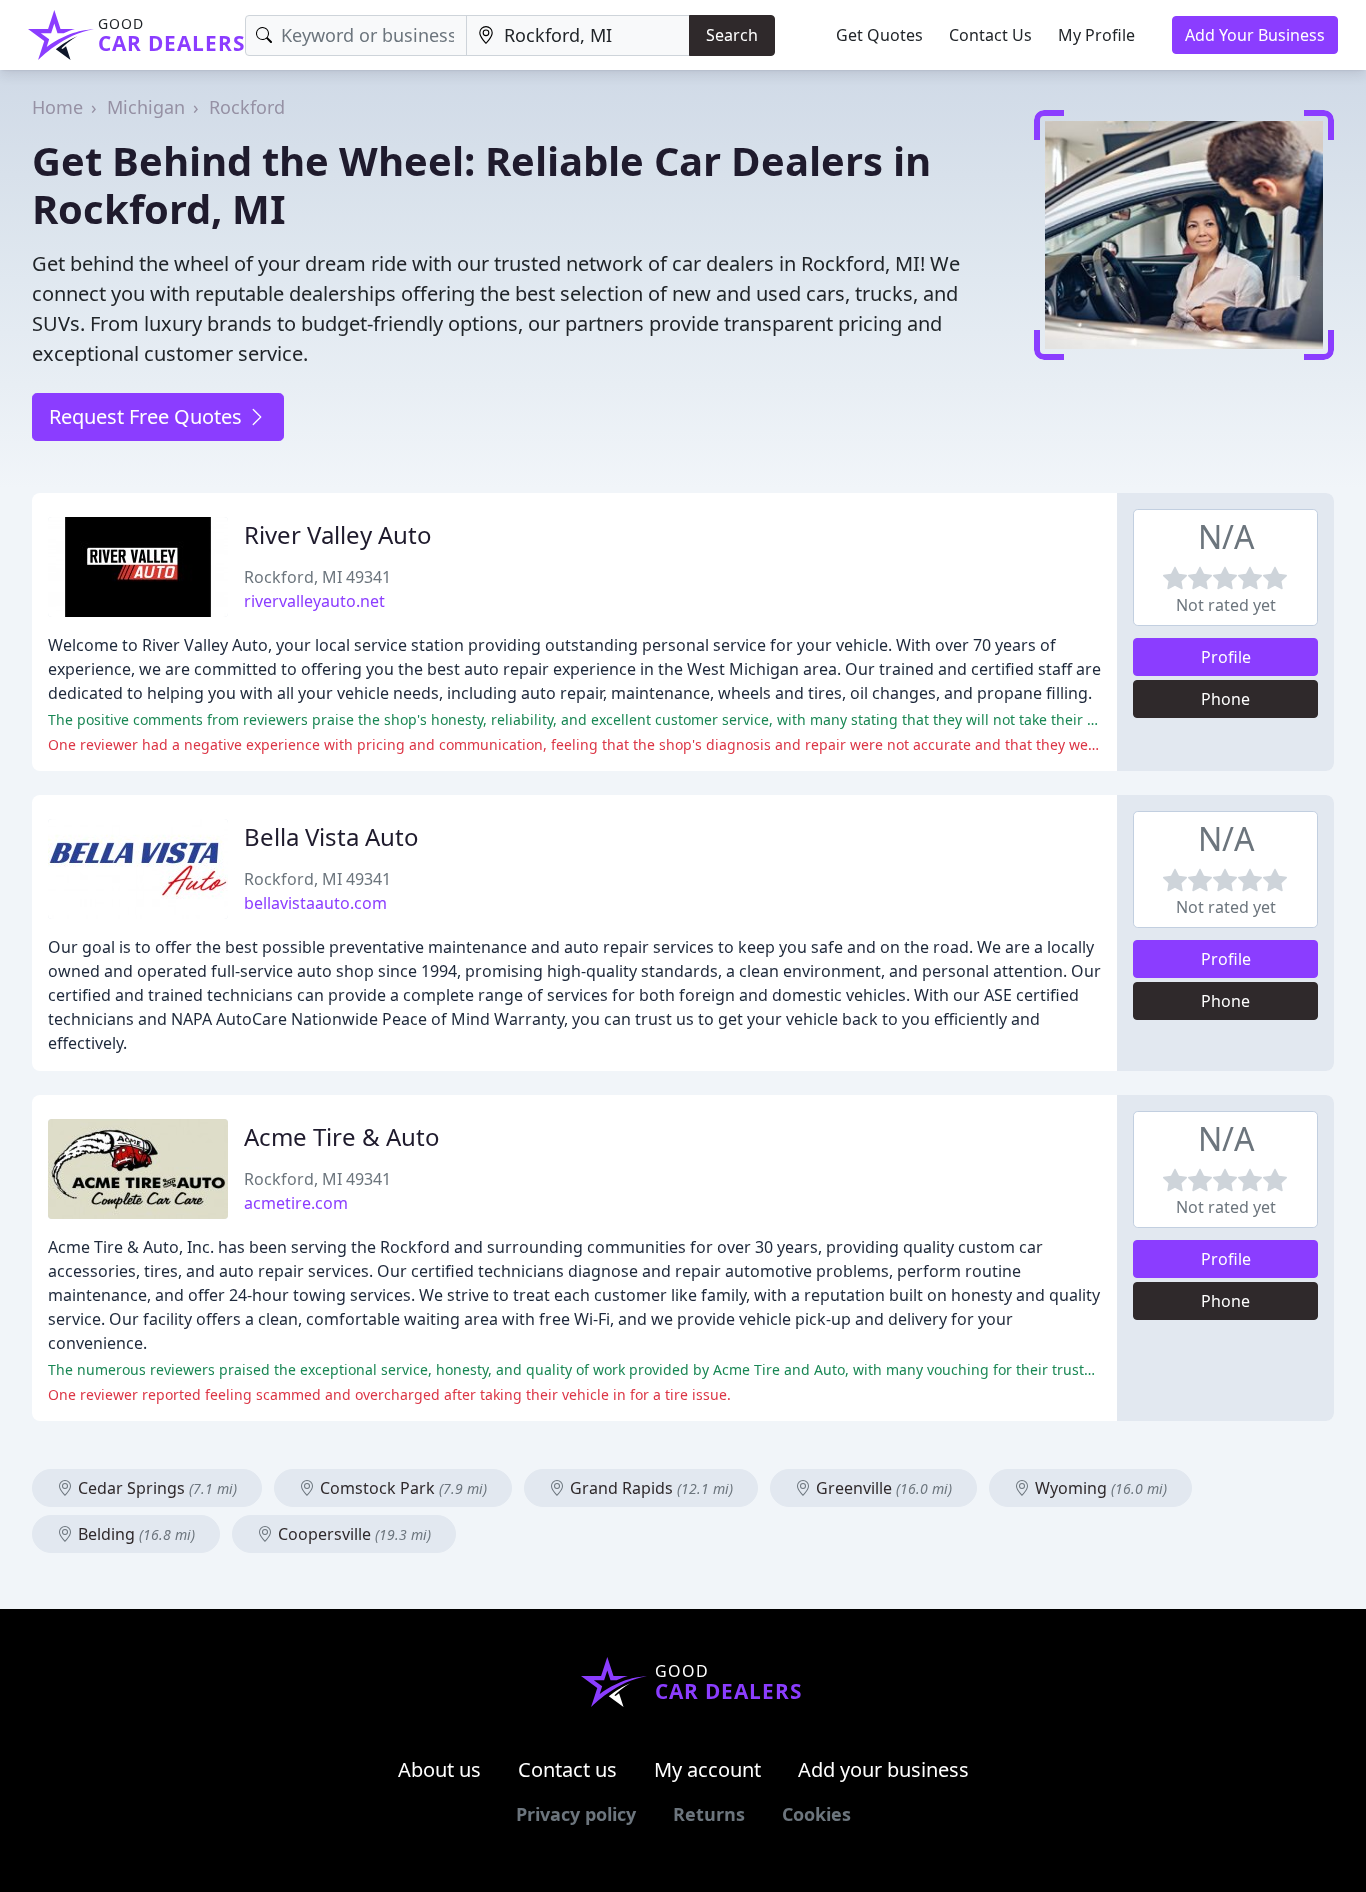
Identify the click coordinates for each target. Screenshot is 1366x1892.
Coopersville (352, 1534)
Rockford (247, 107)
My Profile (1096, 35)
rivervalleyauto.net (314, 601)
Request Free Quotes (148, 416)
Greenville (882, 1488)
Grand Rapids (649, 1488)
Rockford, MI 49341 (317, 577)
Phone (1225, 699)
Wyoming (1099, 1488)
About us (439, 1769)
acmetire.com (296, 1203)
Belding (134, 1534)
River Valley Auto (338, 534)
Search (732, 35)
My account (707, 1769)
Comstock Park (401, 1488)
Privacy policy (576, 1814)
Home (57, 107)
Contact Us (990, 35)
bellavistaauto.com (315, 903)
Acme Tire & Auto (342, 1136)
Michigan (146, 107)
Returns (709, 1814)
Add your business (883, 1769)
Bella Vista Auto (331, 836)
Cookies (816, 1814)
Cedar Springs (155, 1488)
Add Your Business (1255, 35)
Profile (1226, 657)
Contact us (567, 1769)
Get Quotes (879, 35)
